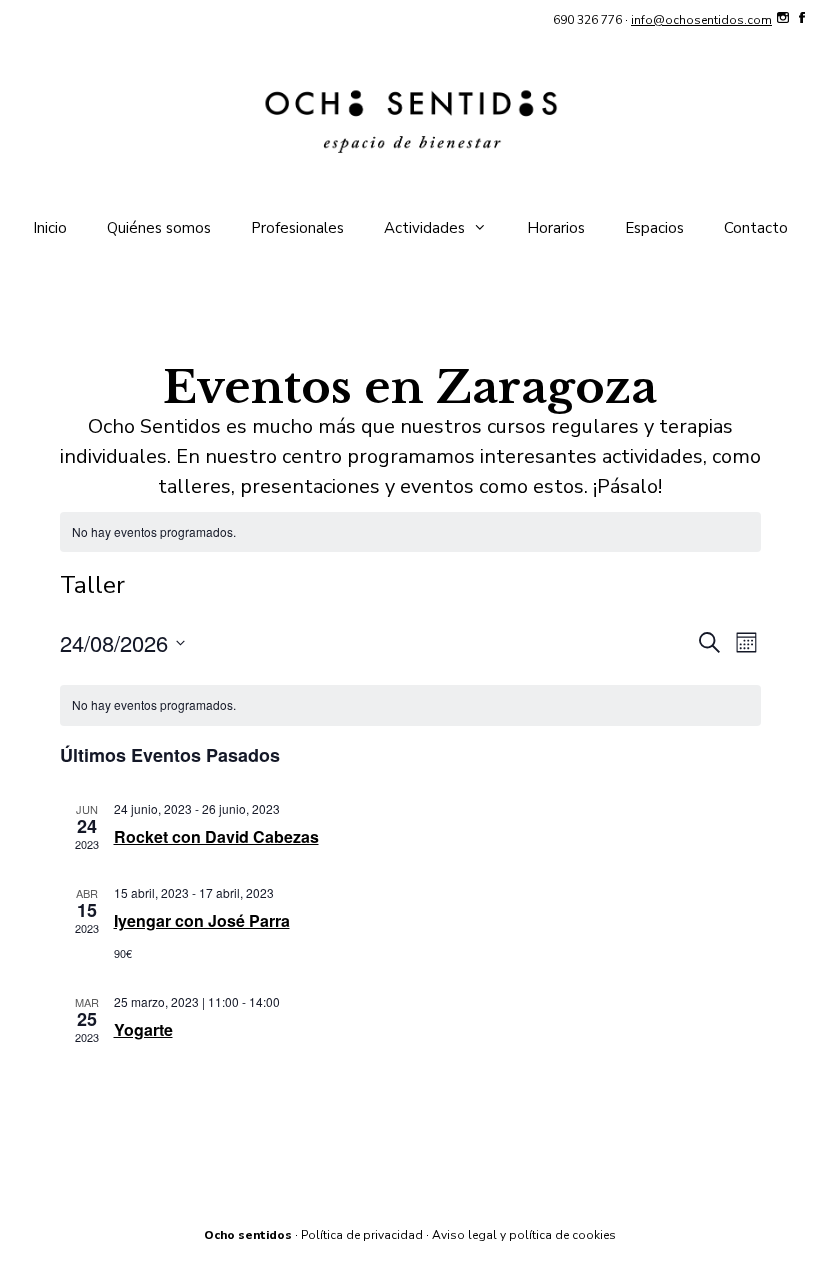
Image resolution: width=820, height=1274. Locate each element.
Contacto (756, 228)
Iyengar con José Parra (202, 920)
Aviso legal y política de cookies (524, 1235)
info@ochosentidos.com (701, 20)
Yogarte (143, 1029)
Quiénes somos (159, 228)
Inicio (50, 228)
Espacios (654, 228)
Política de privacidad (362, 1235)
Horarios (556, 228)
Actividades (424, 228)
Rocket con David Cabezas (216, 836)
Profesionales (297, 228)
